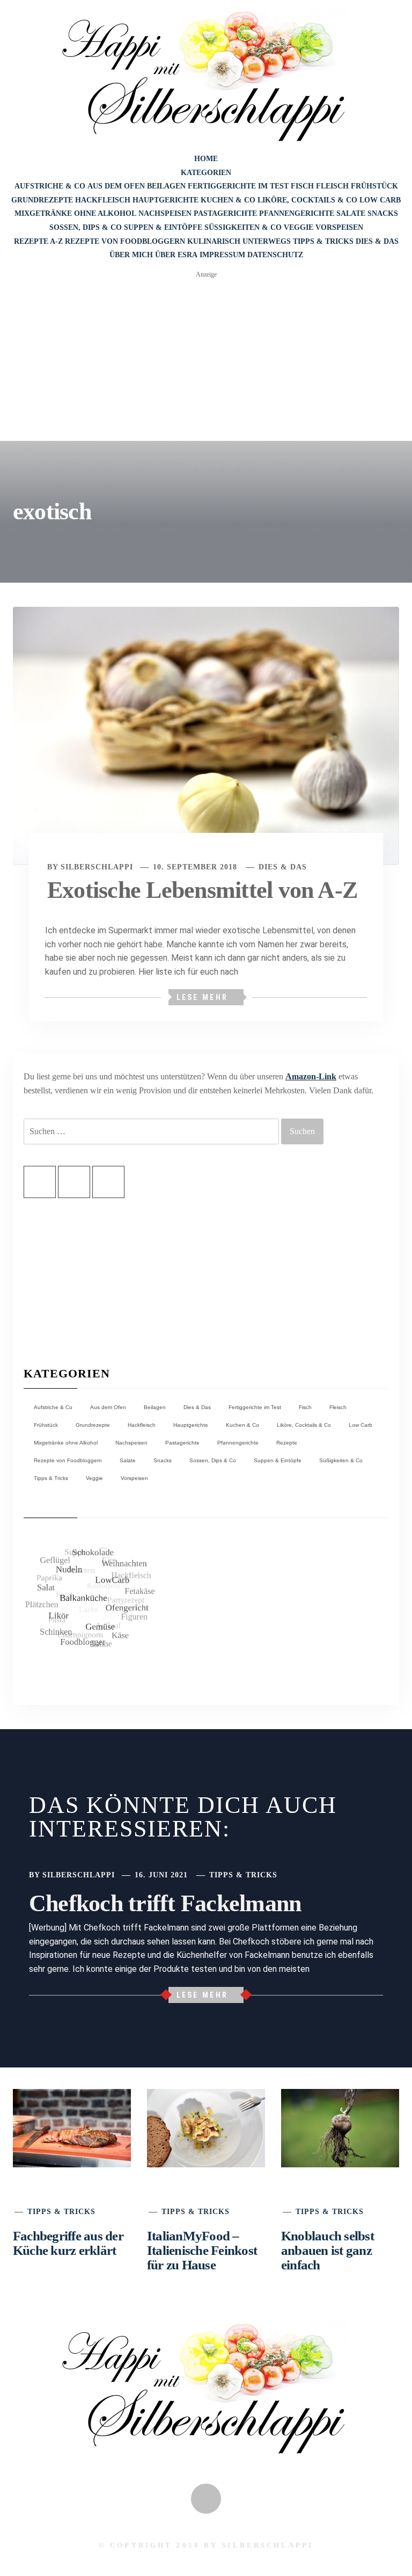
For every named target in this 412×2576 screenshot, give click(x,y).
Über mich (131, 255)
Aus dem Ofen (116, 186)
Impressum (222, 255)
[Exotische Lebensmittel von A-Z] (206, 735)
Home (206, 159)
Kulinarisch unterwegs (239, 241)
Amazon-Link (311, 1076)
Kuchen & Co (228, 200)
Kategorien (206, 173)
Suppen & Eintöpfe (163, 227)
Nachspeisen (165, 213)
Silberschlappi (97, 867)
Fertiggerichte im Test (238, 186)
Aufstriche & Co (50, 186)
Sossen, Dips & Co (86, 227)
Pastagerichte (225, 213)
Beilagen (166, 186)
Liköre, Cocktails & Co (307, 200)
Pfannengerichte (297, 213)
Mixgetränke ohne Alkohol (75, 213)
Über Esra (176, 255)
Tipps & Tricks (323, 241)
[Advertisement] (206, 360)
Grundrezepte (42, 200)
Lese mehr (202, 997)
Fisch (302, 186)
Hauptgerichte (165, 200)
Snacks (383, 213)
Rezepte (287, 2127)
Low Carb (380, 200)
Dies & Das (377, 241)
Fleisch (332, 186)
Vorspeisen (339, 227)
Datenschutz (275, 255)
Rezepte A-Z (38, 241)
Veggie (299, 227)
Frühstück (374, 186)
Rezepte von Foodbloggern (125, 241)
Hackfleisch (103, 200)
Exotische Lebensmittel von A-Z (202, 890)
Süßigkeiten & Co (243, 227)
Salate (351, 213)
